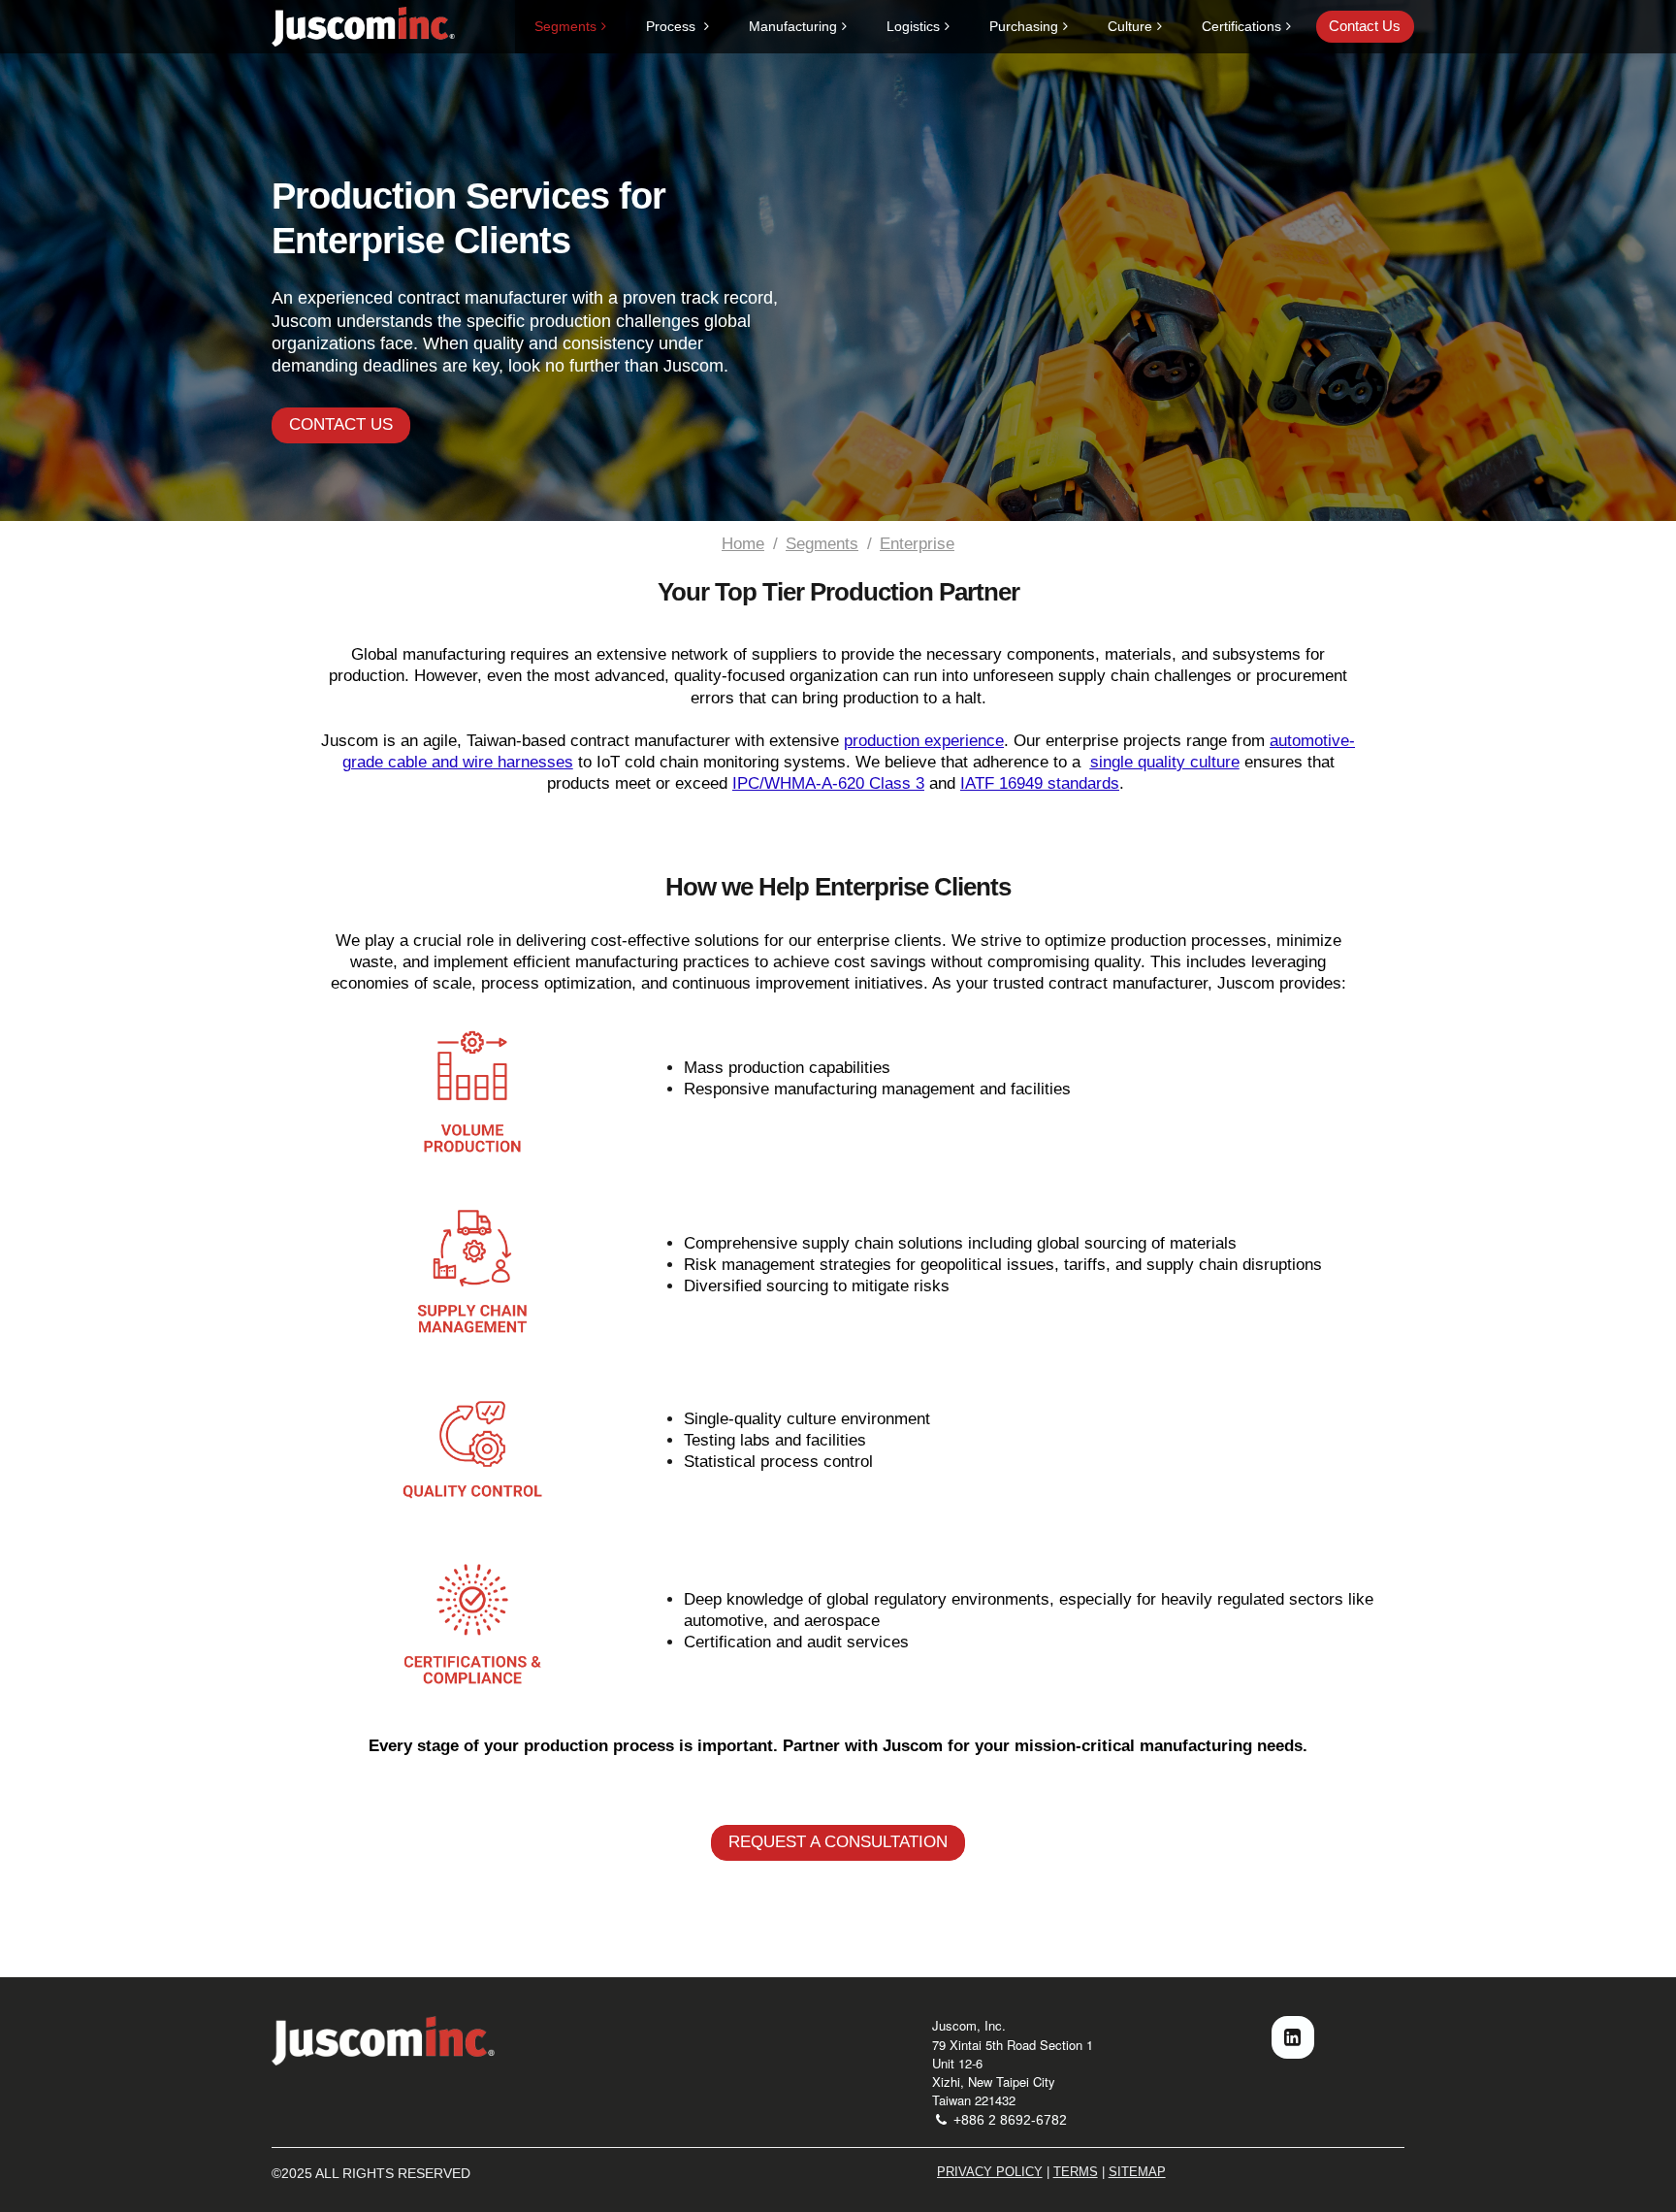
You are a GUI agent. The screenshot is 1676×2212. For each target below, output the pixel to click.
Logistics (913, 26)
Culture (1130, 26)
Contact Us (1365, 26)
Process (673, 26)
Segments (565, 26)
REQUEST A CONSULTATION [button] (838, 1842)
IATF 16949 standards (1040, 783)
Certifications (1241, 26)
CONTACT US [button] (341, 424)
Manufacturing (793, 26)
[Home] (383, 2041)
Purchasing (1024, 26)
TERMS (1076, 2172)
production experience (924, 741)
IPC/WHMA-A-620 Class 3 (828, 783)
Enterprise (917, 544)
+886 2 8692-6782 (1008, 2120)
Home (743, 544)
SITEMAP (1137, 2172)
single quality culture (1165, 762)
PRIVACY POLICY (990, 2172)
